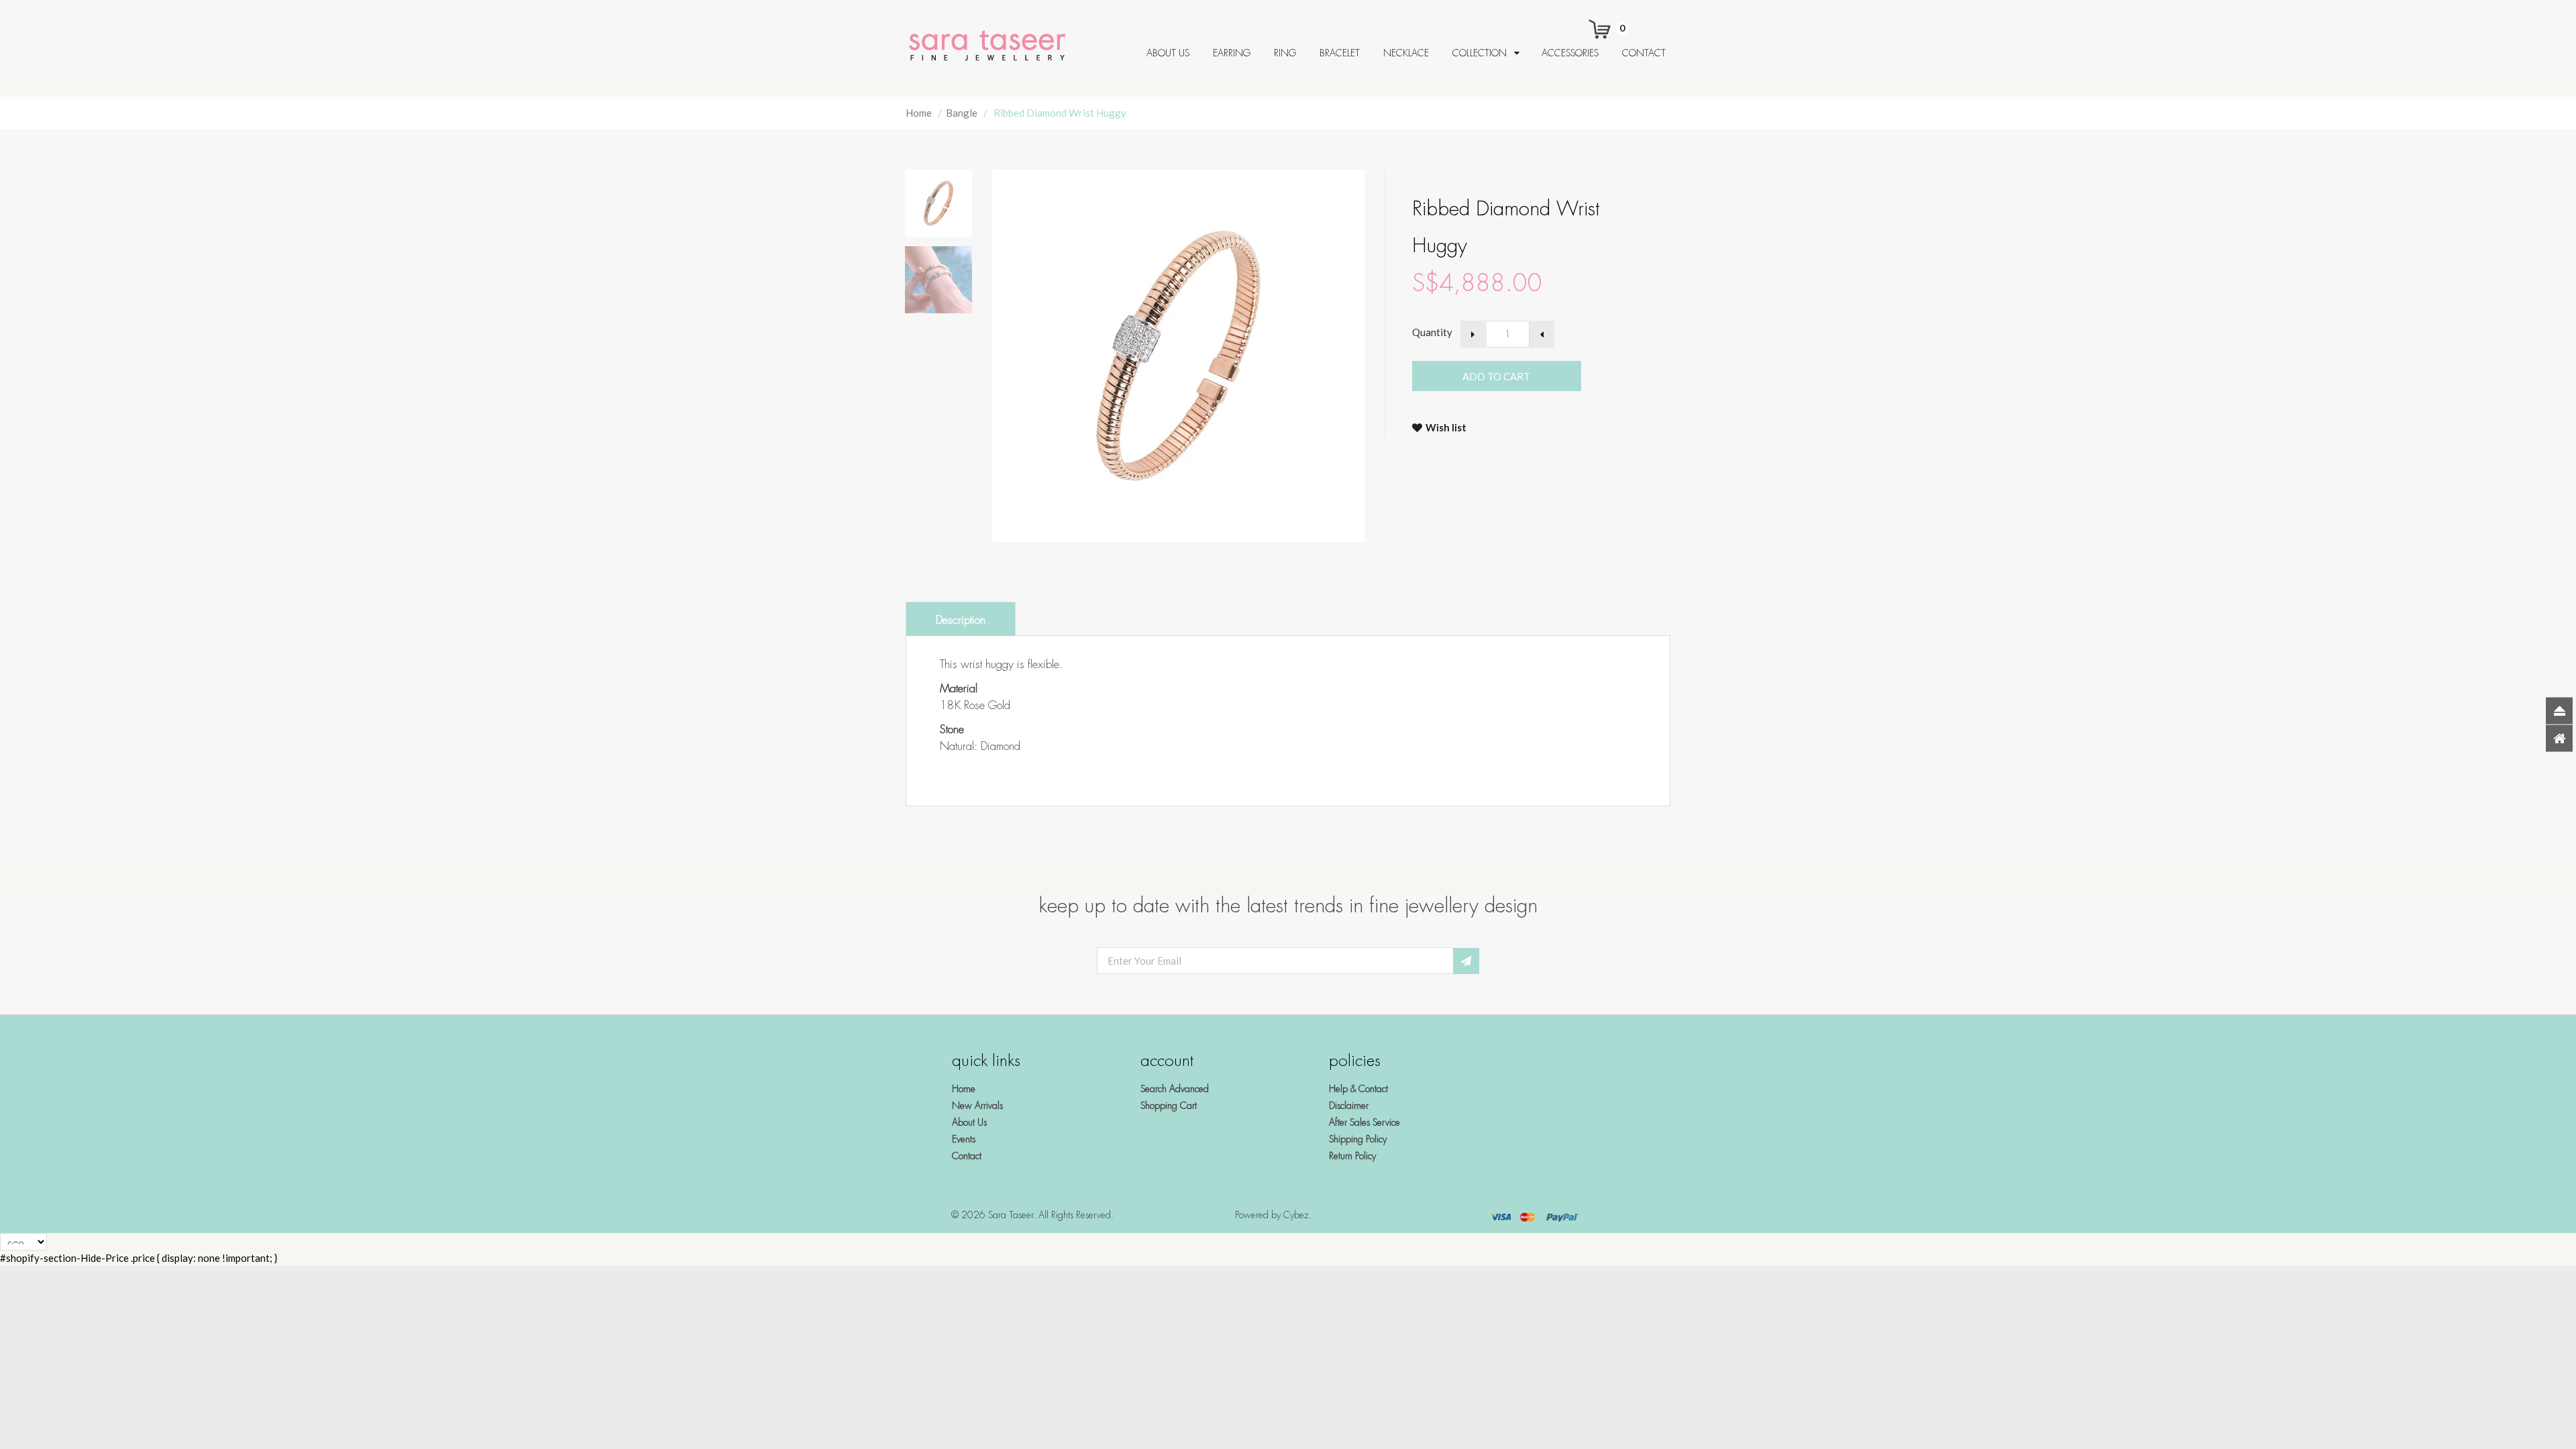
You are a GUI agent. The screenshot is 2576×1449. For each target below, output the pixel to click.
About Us (969, 1122)
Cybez (1296, 1215)
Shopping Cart (1169, 1106)
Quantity (1432, 332)
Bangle (962, 113)
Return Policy (1352, 1156)
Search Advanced (1175, 1089)
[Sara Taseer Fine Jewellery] (991, 46)
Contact (967, 1156)
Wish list (1446, 427)
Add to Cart (1528, 376)
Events (964, 1139)
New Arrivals (977, 1106)
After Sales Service (1364, 1122)
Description (961, 620)
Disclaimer (1349, 1106)
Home (919, 113)
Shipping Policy (1358, 1139)
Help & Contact (1358, 1089)
